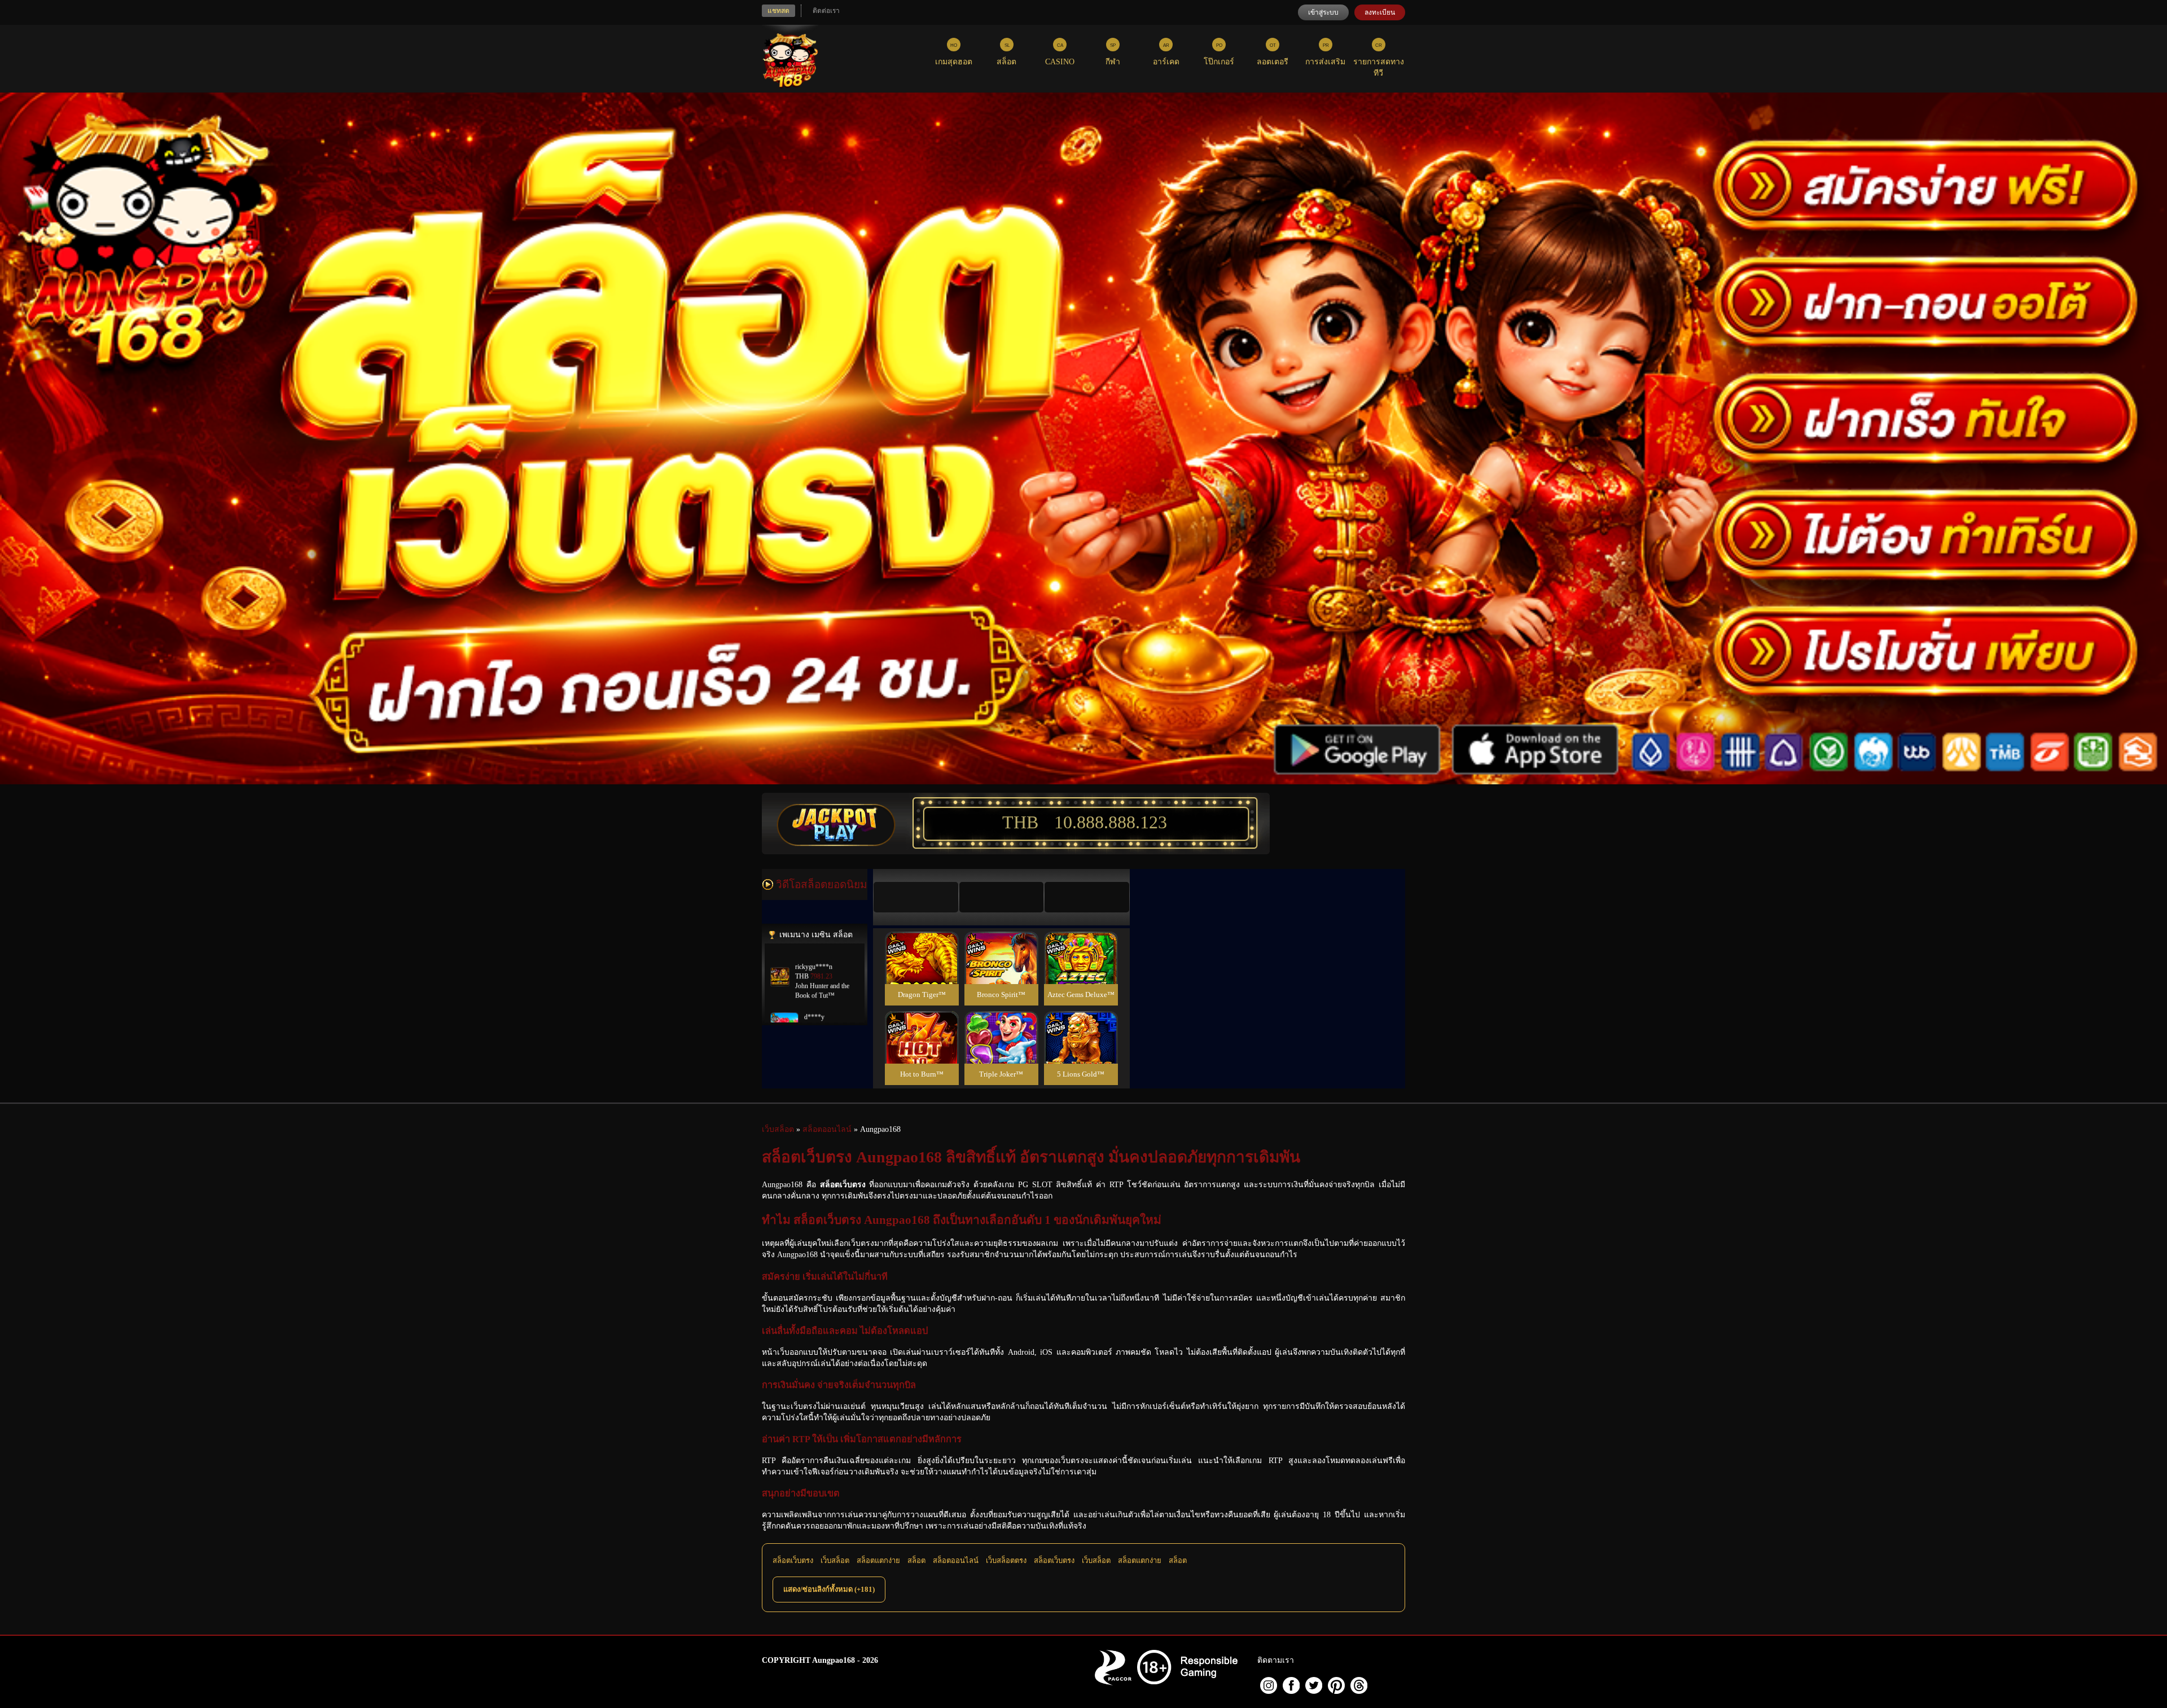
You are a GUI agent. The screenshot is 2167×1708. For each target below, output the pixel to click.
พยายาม (922, 944)
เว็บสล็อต (835, 1560)
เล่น (922, 970)
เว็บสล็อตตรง (1006, 1560)
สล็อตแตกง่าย (878, 1560)
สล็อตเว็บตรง (793, 1560)
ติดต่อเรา (826, 11)
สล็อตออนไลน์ (956, 1560)
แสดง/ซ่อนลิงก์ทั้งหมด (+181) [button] (829, 1589)
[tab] (916, 897)
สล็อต (916, 1560)
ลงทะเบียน (1380, 12)
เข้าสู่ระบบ (1323, 12)
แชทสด (778, 11)
